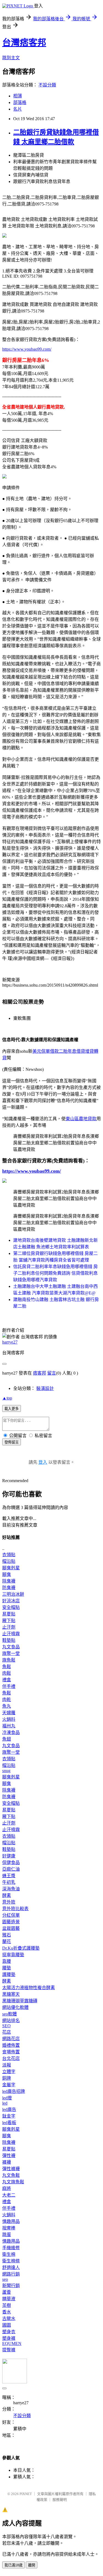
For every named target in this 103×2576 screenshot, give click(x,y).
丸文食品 (11, 1647)
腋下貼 (9, 1621)
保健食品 (11, 1863)
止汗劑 (9, 1627)
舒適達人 (11, 2267)
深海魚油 (11, 1889)
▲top (7, 1398)
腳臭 (7, 1574)
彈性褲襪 (11, 2169)
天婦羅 (9, 1713)
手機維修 (11, 2248)
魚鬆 (7, 1667)
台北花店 (11, 2058)
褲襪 (7, 2162)
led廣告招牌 (14, 2091)
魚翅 (7, 1739)
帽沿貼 (9, 1561)
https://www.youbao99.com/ (27, 349)
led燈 (7, 2098)
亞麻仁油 (11, 1869)
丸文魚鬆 (11, 2175)
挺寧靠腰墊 (13, 1955)
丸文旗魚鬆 (13, 2182)
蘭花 (7, 1942)
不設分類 (47, 85)
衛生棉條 (11, 2261)
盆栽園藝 (11, 1928)
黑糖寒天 (11, 1994)
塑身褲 (9, 2338)
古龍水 (9, 2319)
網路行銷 (11, 2274)
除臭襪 (9, 1581)
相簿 (18, 96)
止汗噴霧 (11, 1634)
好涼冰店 (11, 1601)
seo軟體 (9, 2014)
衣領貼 (9, 1555)
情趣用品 (11, 2221)
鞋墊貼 (9, 1640)
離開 (32, 2565)
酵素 (7, 1895)
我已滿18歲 (13, 2565)
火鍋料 (9, 1719)
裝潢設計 (45, 1388)
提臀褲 (9, 2350)
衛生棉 (9, 2254)
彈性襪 (9, 2156)
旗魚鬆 (9, 1660)
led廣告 (9, 2109)
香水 (7, 2312)
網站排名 (11, 2021)
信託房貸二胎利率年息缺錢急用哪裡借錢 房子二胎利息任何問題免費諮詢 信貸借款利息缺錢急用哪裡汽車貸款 (55, 1273)
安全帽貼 (11, 1607)
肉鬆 (7, 1673)
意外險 (9, 1902)
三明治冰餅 (13, 1594)
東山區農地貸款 (81, 1119)
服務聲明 (60, 2500)
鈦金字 (9, 2116)
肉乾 (7, 1700)
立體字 (9, 2072)
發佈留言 (12, 1442)
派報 (7, 2065)
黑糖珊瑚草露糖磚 (20, 2001)
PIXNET (26, 2494)
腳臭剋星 (11, 1568)
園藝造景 (11, 1922)
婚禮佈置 (11, 2045)
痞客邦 (40, 1373)
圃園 (7, 2325)
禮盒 (7, 1680)
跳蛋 (7, 2235)
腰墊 (7, 1968)
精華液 (9, 2299)
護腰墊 (9, 1974)
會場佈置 (11, 2052)
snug (6, 1771)
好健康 (9, 1856)
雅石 (7, 1935)
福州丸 (9, 1726)
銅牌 (7, 2078)
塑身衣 (9, 2332)
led (5, 2103)
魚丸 (7, 1706)
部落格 (20, 102)
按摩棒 (9, 2228)
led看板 (9, 2123)
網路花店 (11, 2039)
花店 (7, 2032)
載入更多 (12, 1409)
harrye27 (10, 1342)
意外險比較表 (15, 1909)
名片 (18, 109)
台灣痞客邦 (24, 43)
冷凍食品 (11, 1732)
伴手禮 (9, 1686)
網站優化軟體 (15, 2007)
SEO (6, 2026)
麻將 (7, 2188)
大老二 (9, 2195)
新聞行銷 (11, 2286)
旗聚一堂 (11, 1653)
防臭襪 (9, 1588)
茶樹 (7, 2305)
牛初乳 (9, 1882)
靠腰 (7, 1961)
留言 (52, 1373)
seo (5, 2279)
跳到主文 (11, 58)
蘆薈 (7, 2292)
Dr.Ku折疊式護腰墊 (21, 1948)
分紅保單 (11, 1915)
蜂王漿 (9, 1876)
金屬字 (9, 2085)
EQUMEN (12, 2343)
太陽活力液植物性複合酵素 (29, 1988)
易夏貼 (9, 1614)
